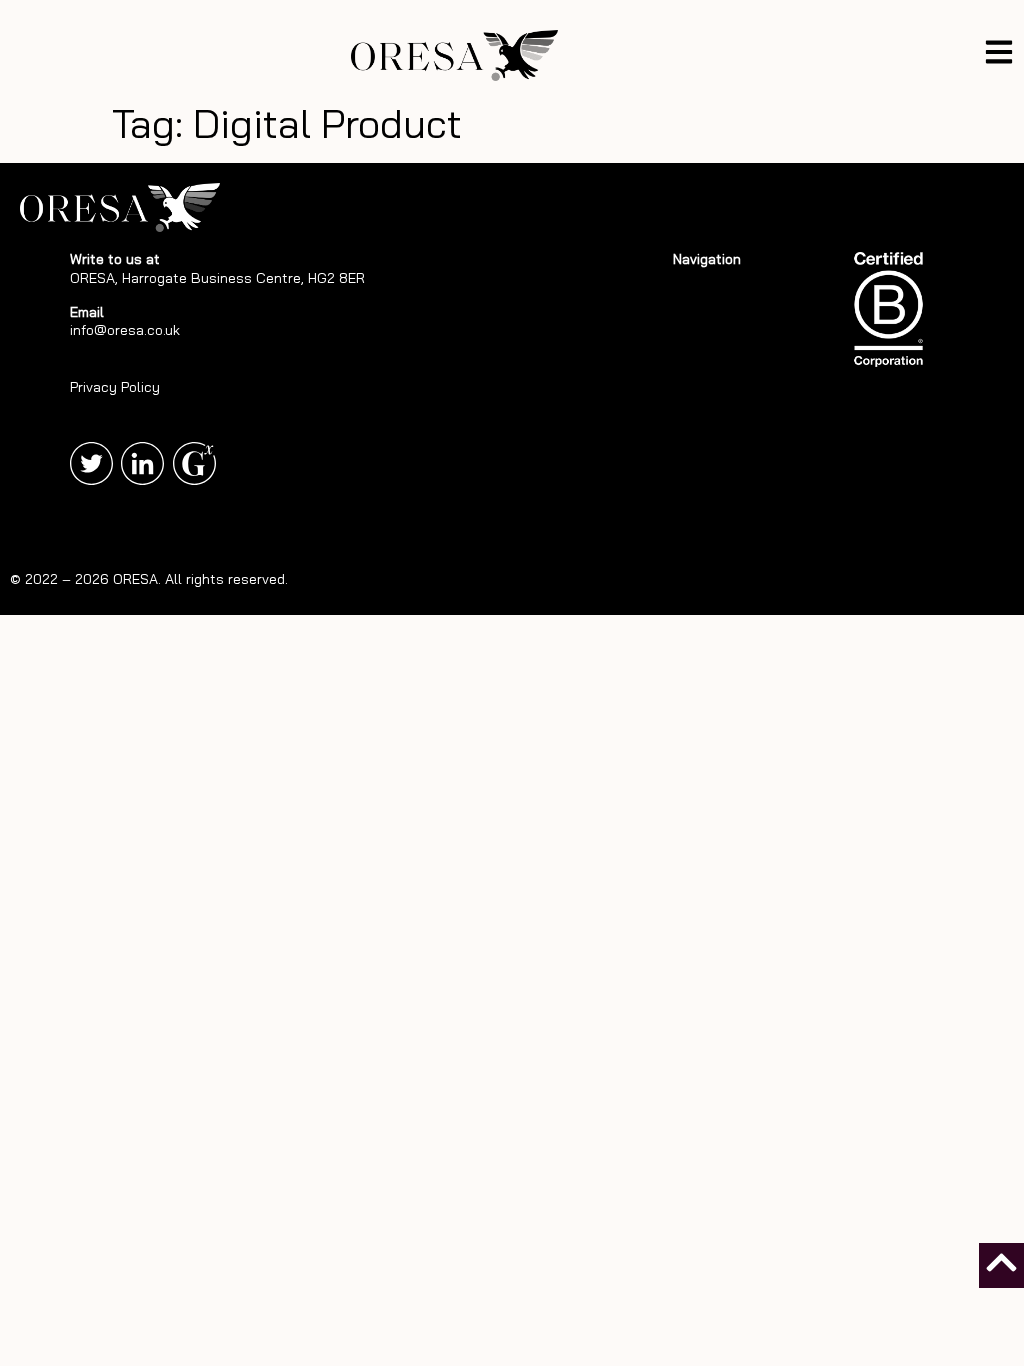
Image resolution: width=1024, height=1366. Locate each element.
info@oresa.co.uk (125, 330)
